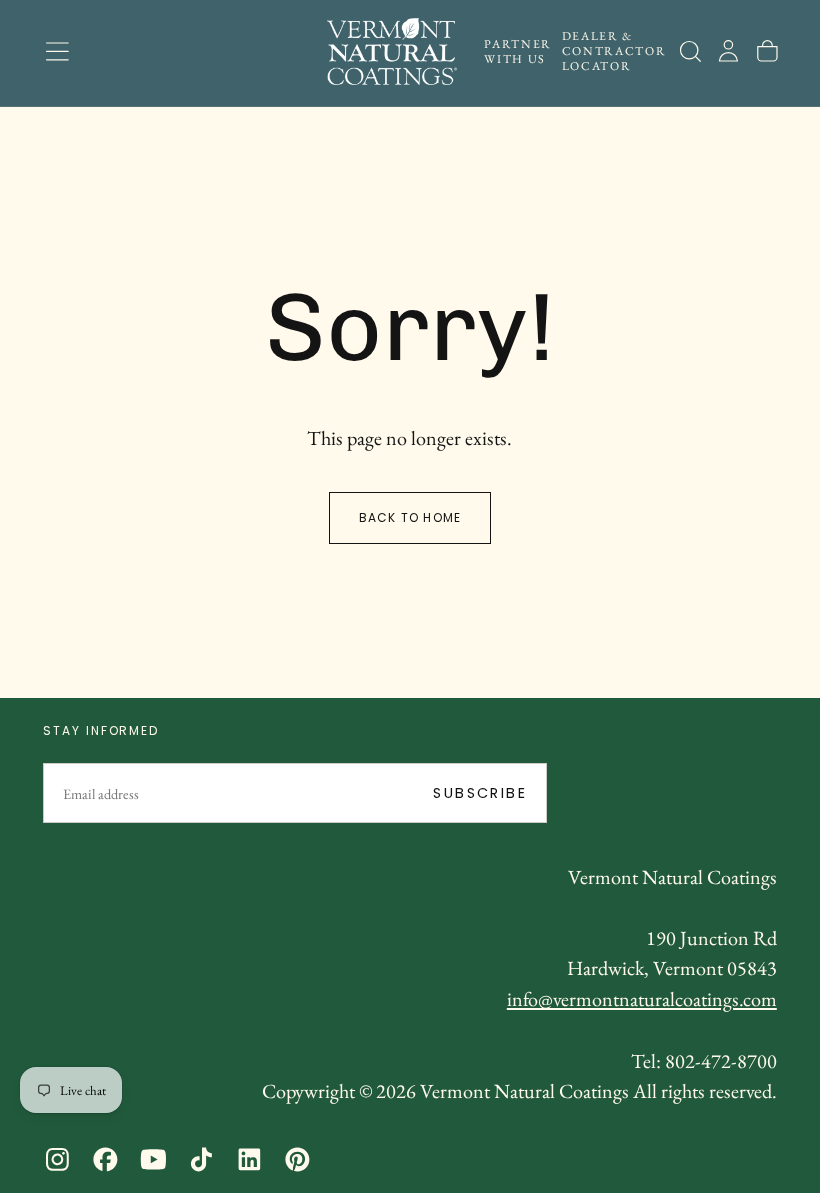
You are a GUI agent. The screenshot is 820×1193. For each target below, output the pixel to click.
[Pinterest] (297, 1159)
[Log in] (728, 51)
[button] (57, 51)
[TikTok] (201, 1159)
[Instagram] (57, 1159)
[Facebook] (105, 1159)
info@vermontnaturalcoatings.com (642, 999)
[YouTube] (153, 1159)
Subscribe (480, 793)
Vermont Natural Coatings (672, 877)
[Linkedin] (249, 1159)
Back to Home (410, 517)
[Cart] (767, 51)
